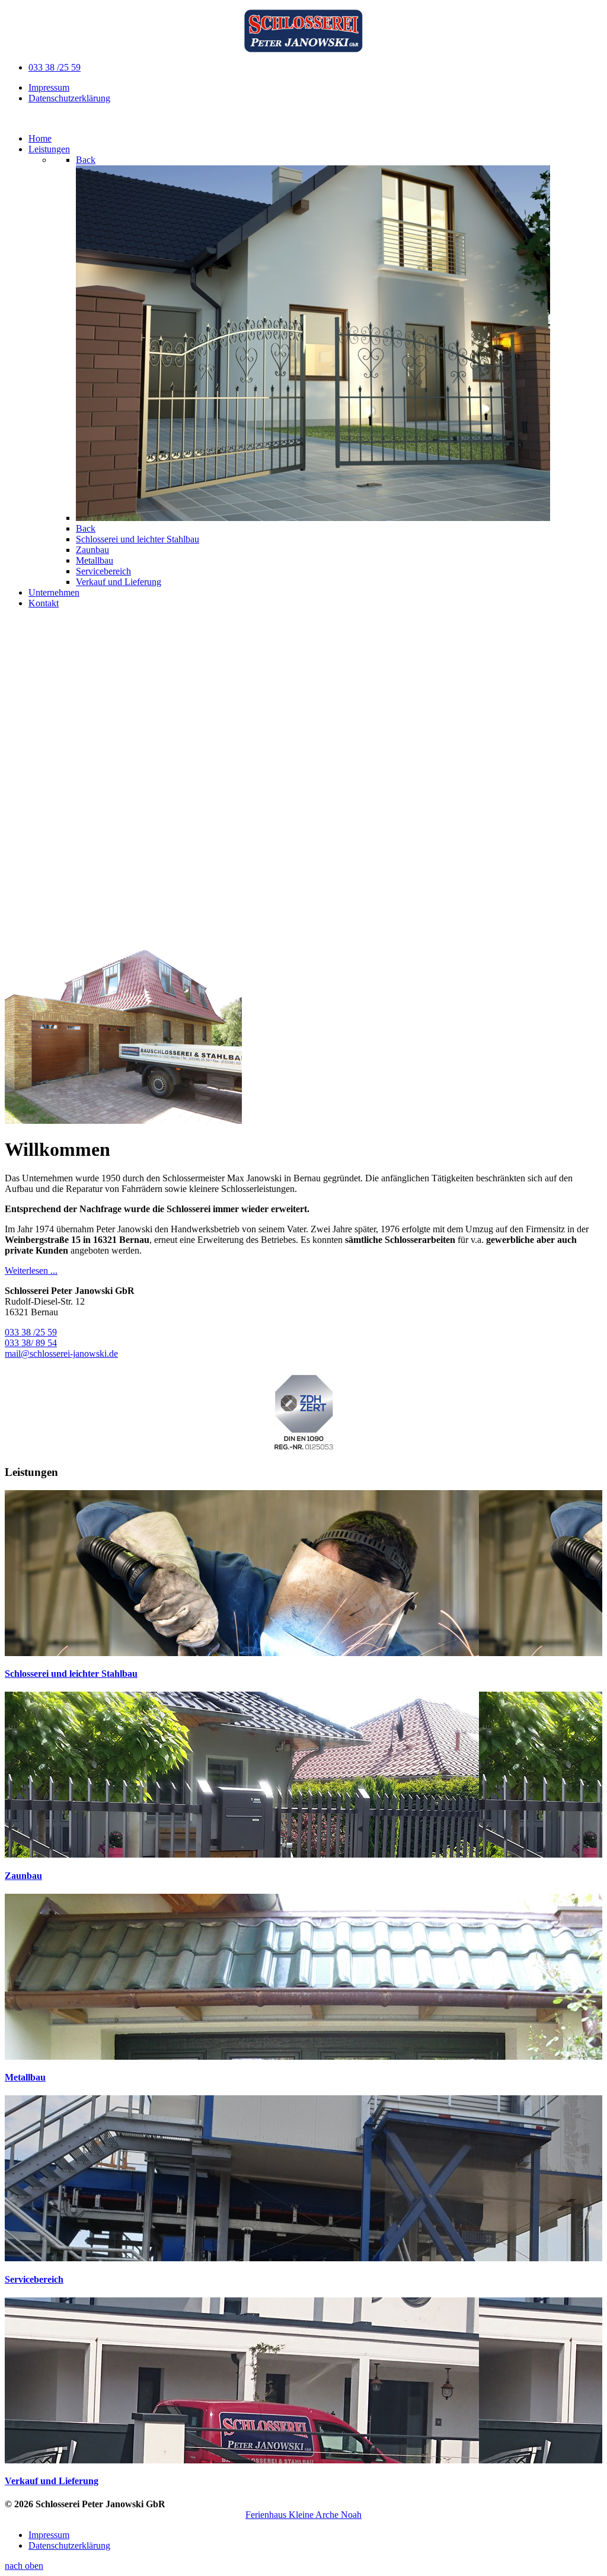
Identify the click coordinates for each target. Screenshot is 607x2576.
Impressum (49, 87)
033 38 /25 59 (55, 67)
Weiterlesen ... (31, 1271)
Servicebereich (34, 2279)
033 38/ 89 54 (31, 1343)
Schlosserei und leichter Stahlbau (71, 1674)
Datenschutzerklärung (69, 98)
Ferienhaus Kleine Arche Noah (303, 2515)
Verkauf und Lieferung (52, 2481)
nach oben (24, 2566)
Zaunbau (23, 1876)
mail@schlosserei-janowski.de (61, 1353)
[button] (303, 908)
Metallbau (25, 2077)
